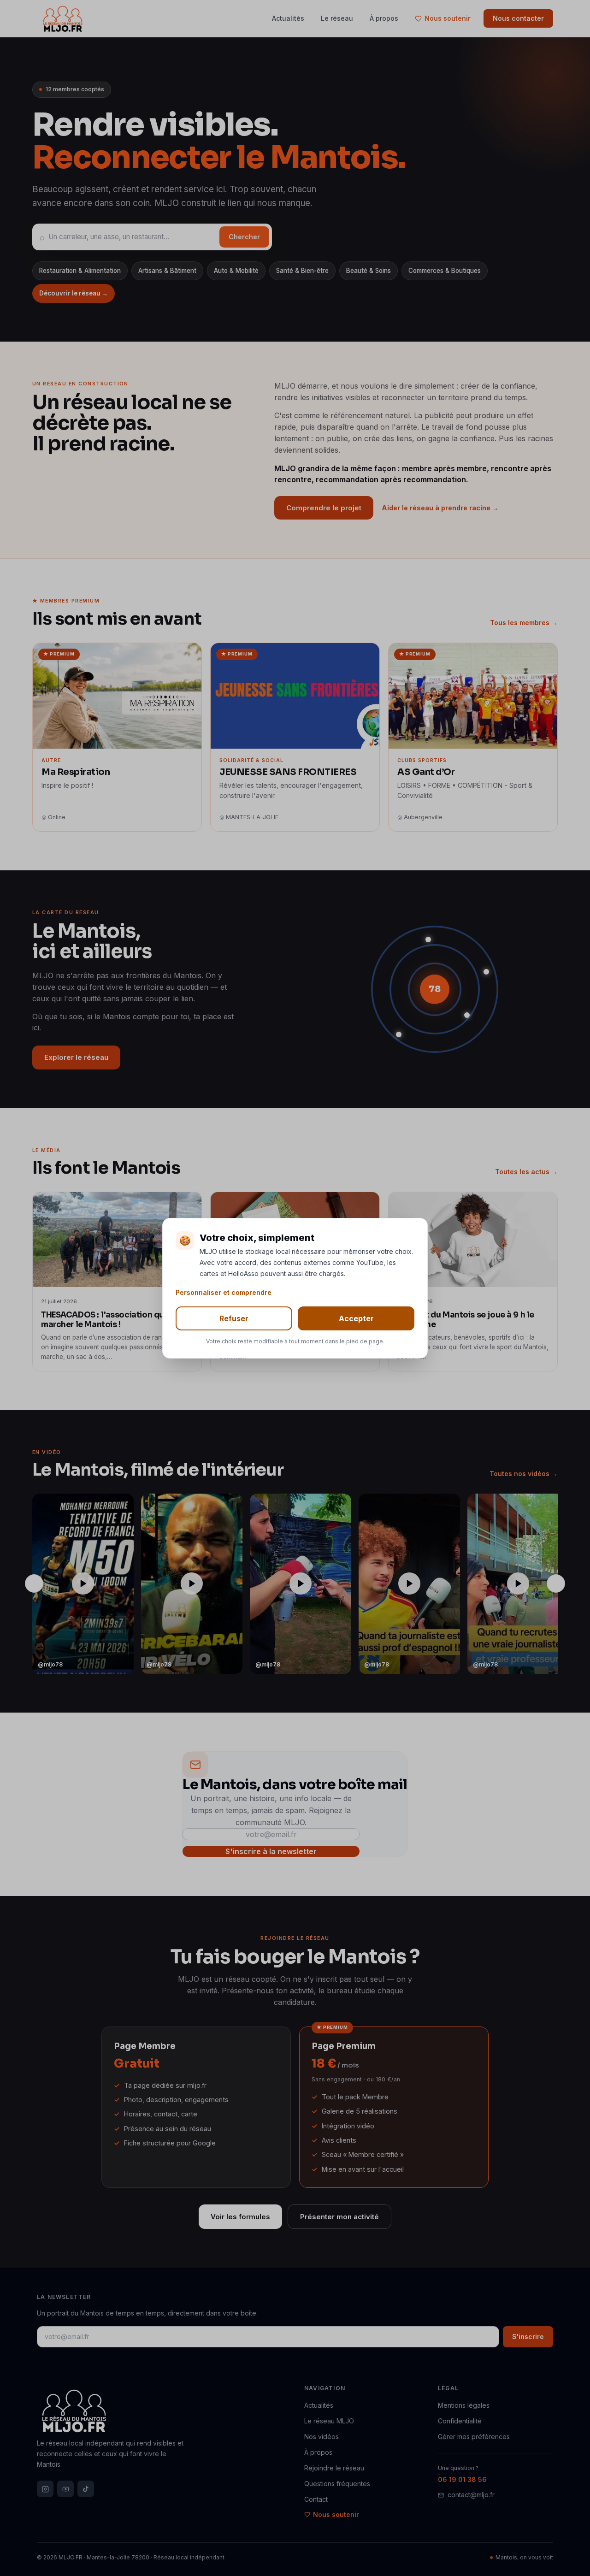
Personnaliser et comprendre (224, 1292)
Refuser (234, 1318)
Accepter (356, 1318)
